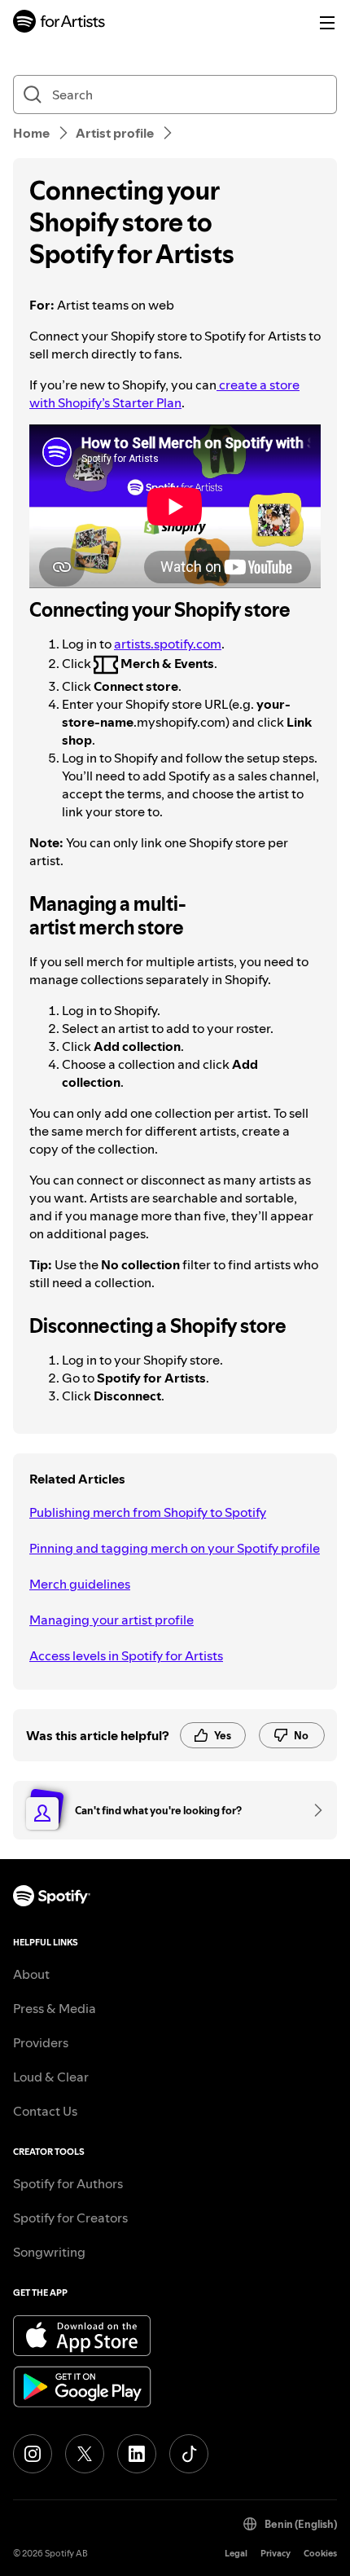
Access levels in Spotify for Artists (126, 1655)
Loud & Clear (51, 2077)
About (31, 1974)
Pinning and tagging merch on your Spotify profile (175, 1548)
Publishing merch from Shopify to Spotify (148, 1512)
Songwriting (49, 2252)
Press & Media (55, 2008)
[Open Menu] (327, 23)
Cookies (320, 2554)
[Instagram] (33, 2454)
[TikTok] (189, 2454)
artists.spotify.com (168, 644)
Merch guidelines (80, 1584)
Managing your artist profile (112, 1620)
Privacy (276, 2554)
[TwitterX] (85, 2454)
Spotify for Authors (68, 2183)
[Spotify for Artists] (59, 23)
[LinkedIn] (137, 2454)
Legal (236, 2554)
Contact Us (45, 2111)
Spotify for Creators (70, 2218)
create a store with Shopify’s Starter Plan (164, 393)
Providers (41, 2042)
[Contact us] (313, 1810)
